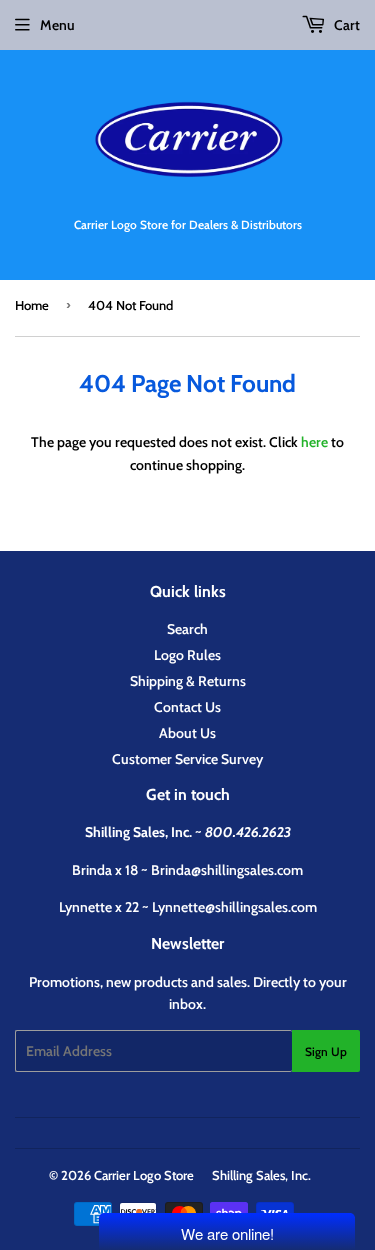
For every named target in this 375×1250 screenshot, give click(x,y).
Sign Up (326, 1051)
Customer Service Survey (187, 759)
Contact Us (187, 707)
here (314, 442)
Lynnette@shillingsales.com (234, 907)
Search (187, 629)
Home (32, 305)
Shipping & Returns (188, 681)
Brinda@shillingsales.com (227, 870)
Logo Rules (187, 655)
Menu (57, 25)
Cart (345, 25)
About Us (187, 733)
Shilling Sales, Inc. (261, 1175)
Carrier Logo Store (144, 1175)
